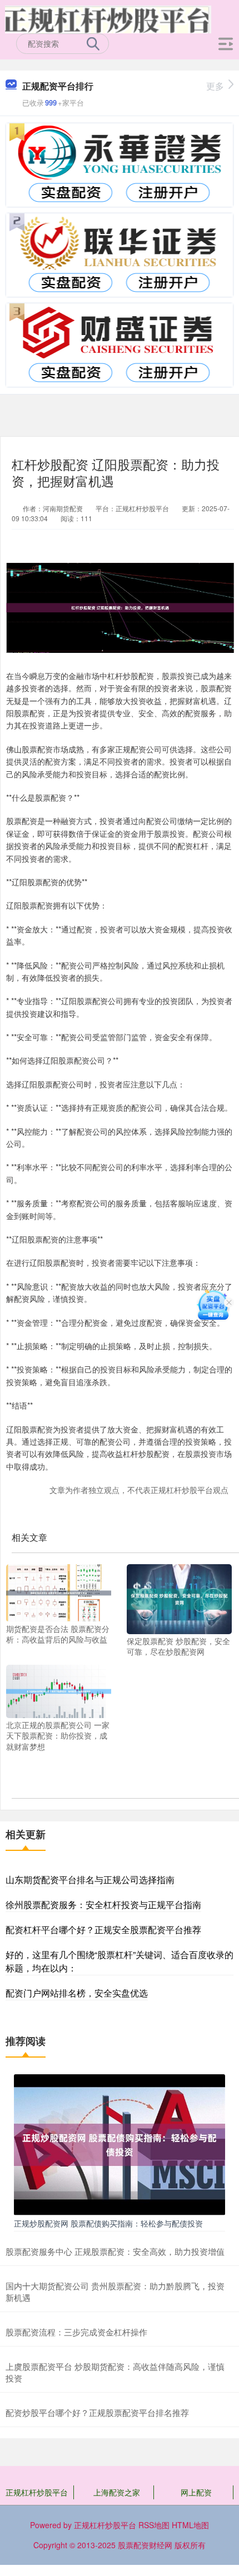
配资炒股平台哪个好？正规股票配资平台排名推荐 (97, 2412)
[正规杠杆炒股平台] (108, 18)
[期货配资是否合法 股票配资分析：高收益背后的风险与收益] (59, 1592)
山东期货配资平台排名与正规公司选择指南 (90, 1879)
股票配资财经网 (145, 2545)
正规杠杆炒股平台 (37, 2492)
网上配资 (196, 2492)
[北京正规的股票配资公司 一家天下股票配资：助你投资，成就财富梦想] (59, 1690)
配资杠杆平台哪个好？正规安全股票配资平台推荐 (103, 1929)
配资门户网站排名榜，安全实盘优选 (77, 1993)
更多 (215, 86)
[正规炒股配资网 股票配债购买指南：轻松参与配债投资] (120, 2144)
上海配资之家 (117, 2492)
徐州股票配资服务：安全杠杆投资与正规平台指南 (103, 1904)
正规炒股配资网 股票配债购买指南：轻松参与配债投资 (108, 2223)
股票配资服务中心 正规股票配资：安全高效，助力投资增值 (115, 2251)
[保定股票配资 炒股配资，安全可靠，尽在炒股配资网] (179, 1598)
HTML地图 (190, 2525)
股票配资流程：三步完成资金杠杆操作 (76, 2332)
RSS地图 (154, 2525)
